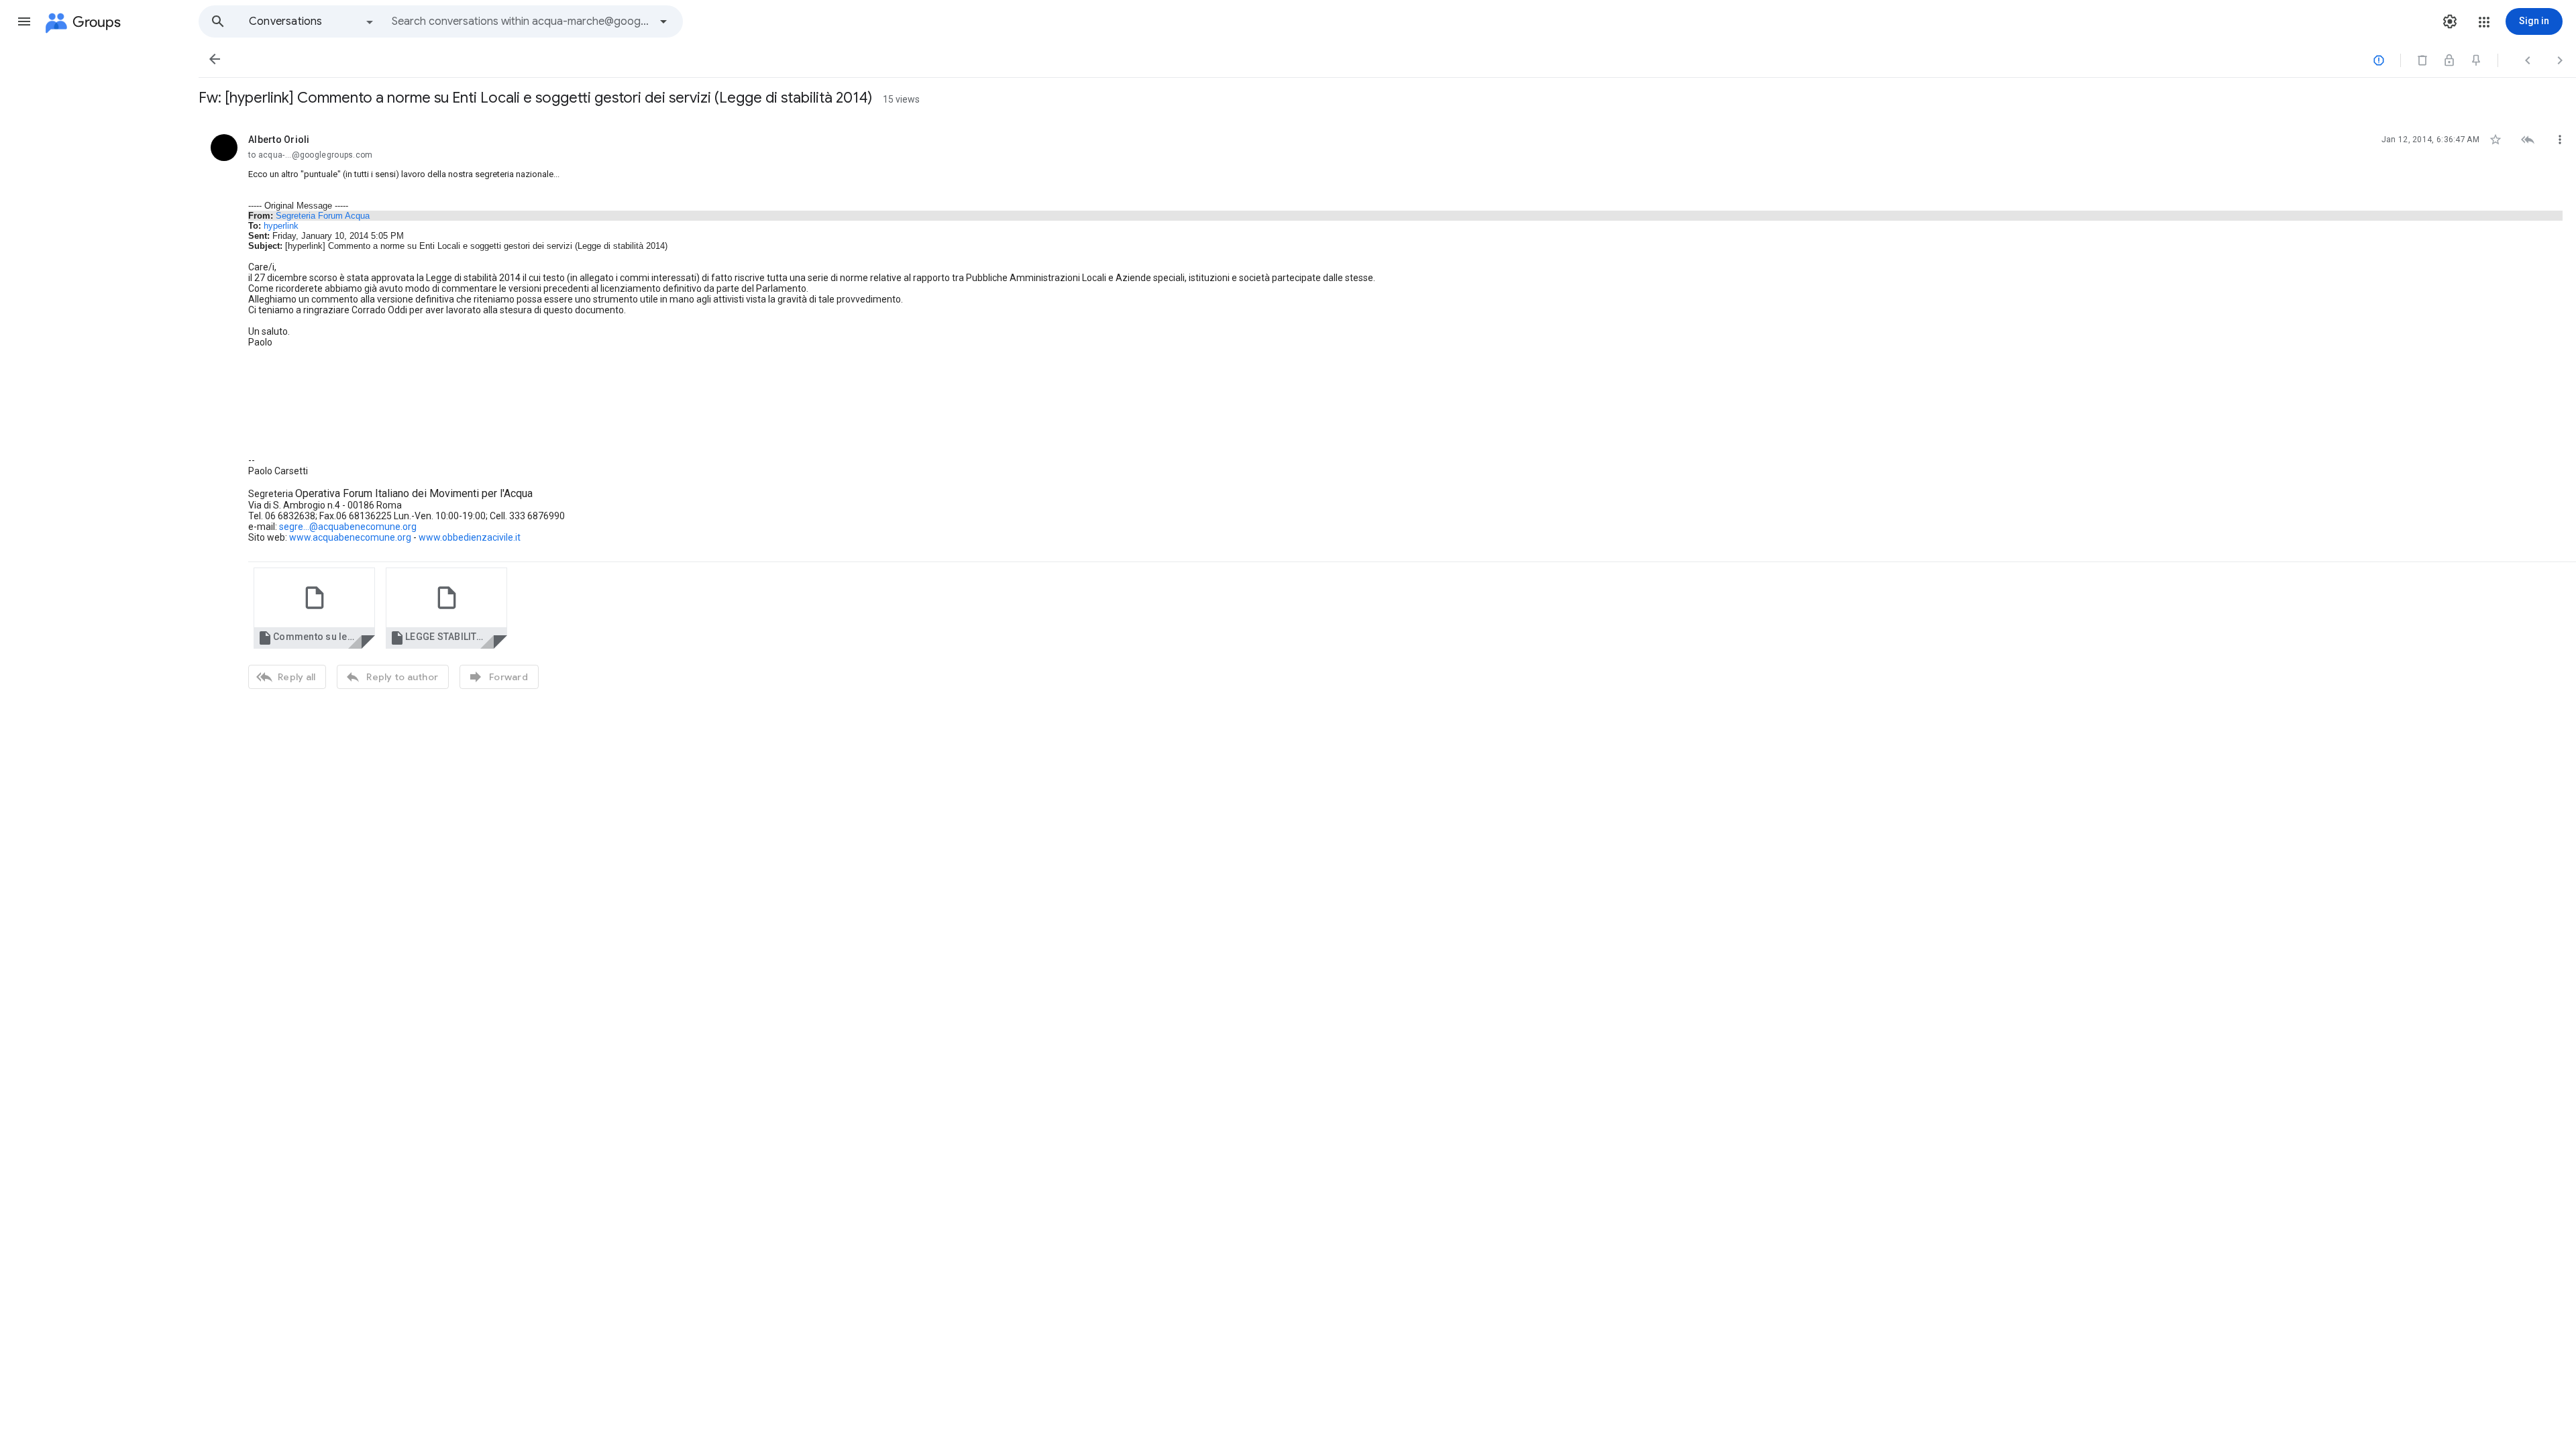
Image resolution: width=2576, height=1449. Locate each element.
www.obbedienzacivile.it (470, 537)
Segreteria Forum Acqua (323, 216)
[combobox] (521, 21)
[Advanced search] (663, 21)
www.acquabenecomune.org (350, 537)
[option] (312, 21)
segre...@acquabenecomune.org (348, 527)
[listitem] (1387, 410)
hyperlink (281, 226)
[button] (24, 21)
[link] (314, 608)
